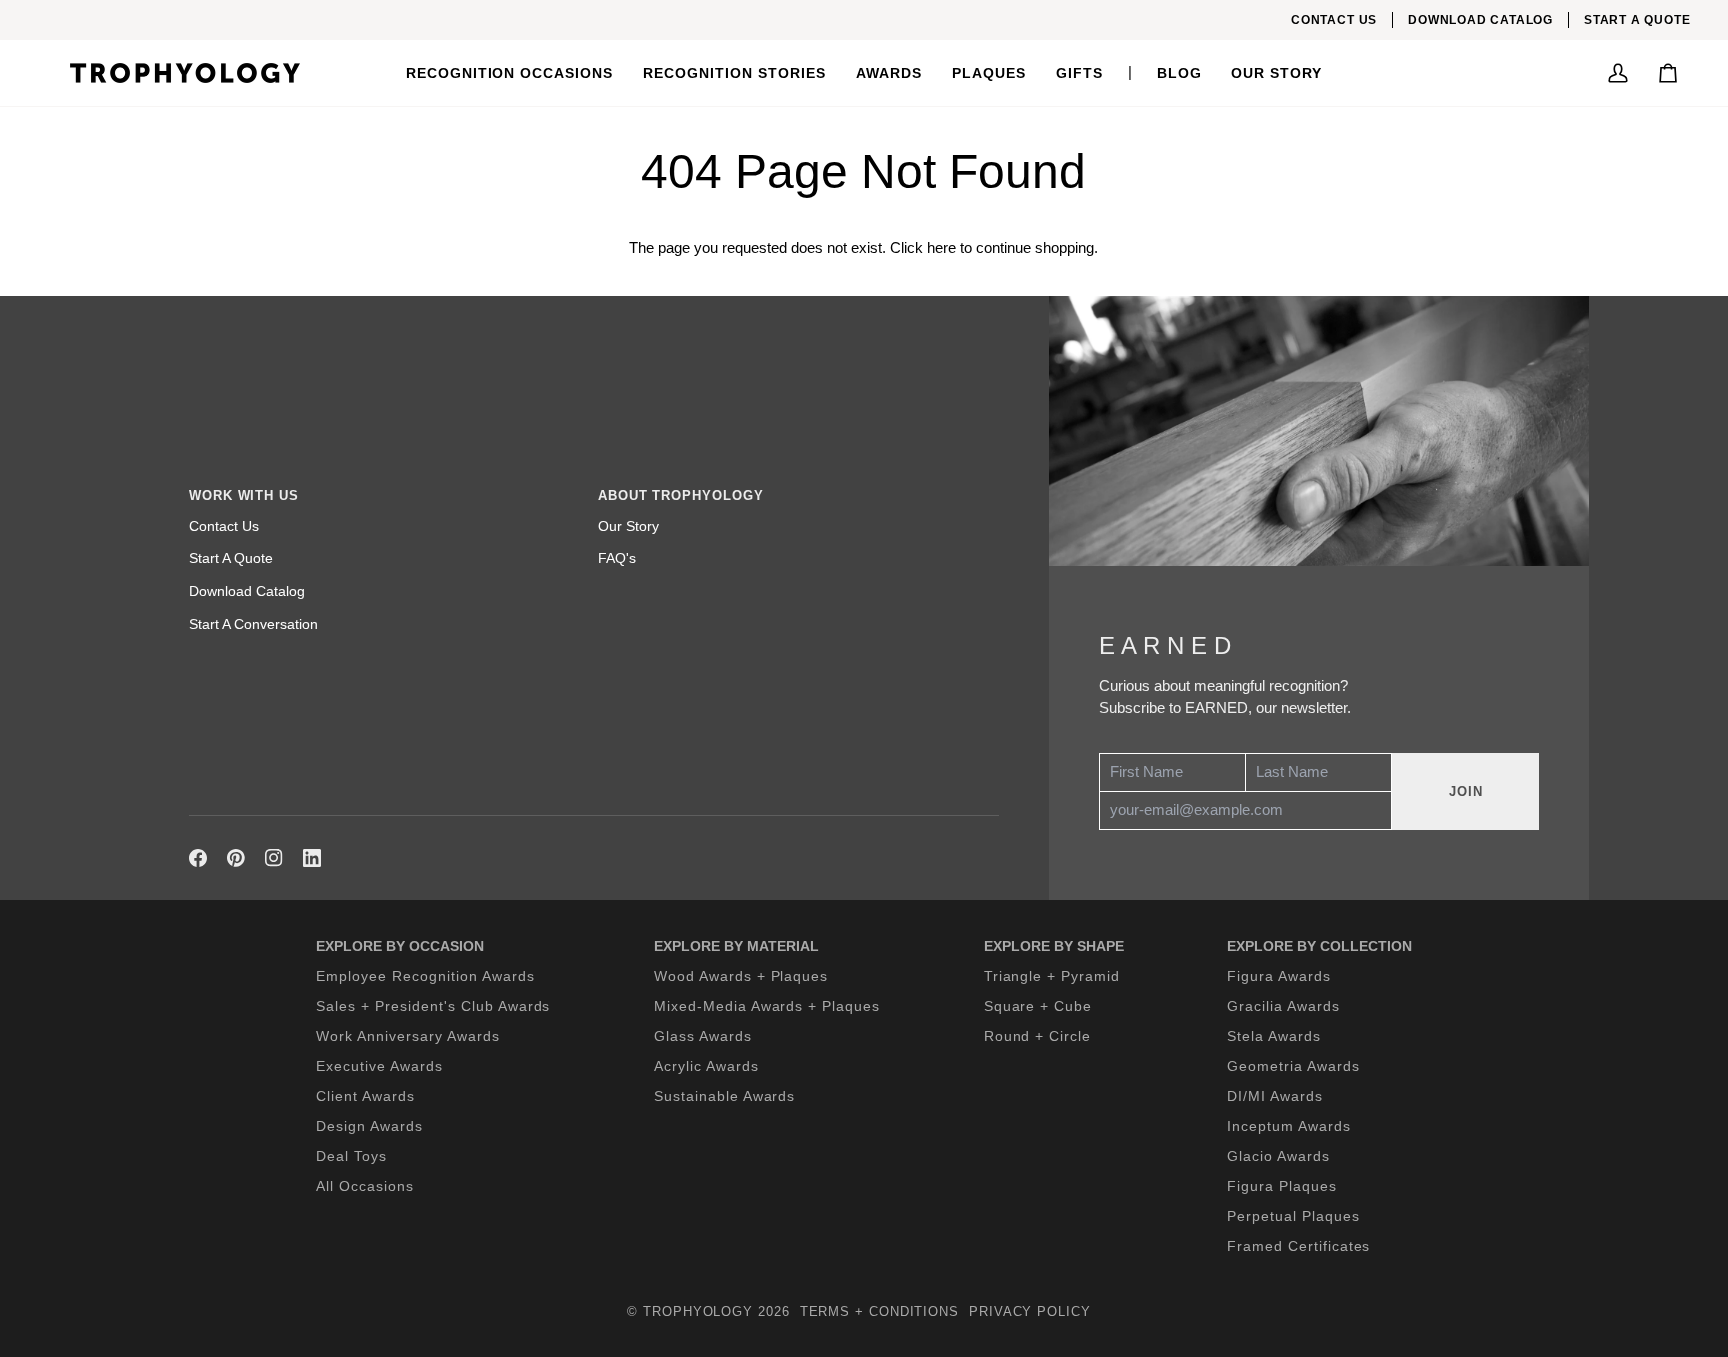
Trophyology (698, 1311)
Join (1466, 791)
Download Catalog (247, 591)
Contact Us (224, 526)
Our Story (628, 526)
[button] (510, 73)
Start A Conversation (253, 624)
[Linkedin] (312, 858)
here (941, 248)
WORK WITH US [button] (244, 495)
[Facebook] (198, 858)
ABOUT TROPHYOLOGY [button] (680, 495)
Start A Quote (231, 558)
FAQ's (617, 558)
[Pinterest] (236, 858)
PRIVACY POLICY (1030, 1311)
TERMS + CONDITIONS (879, 1311)
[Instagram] (274, 858)
